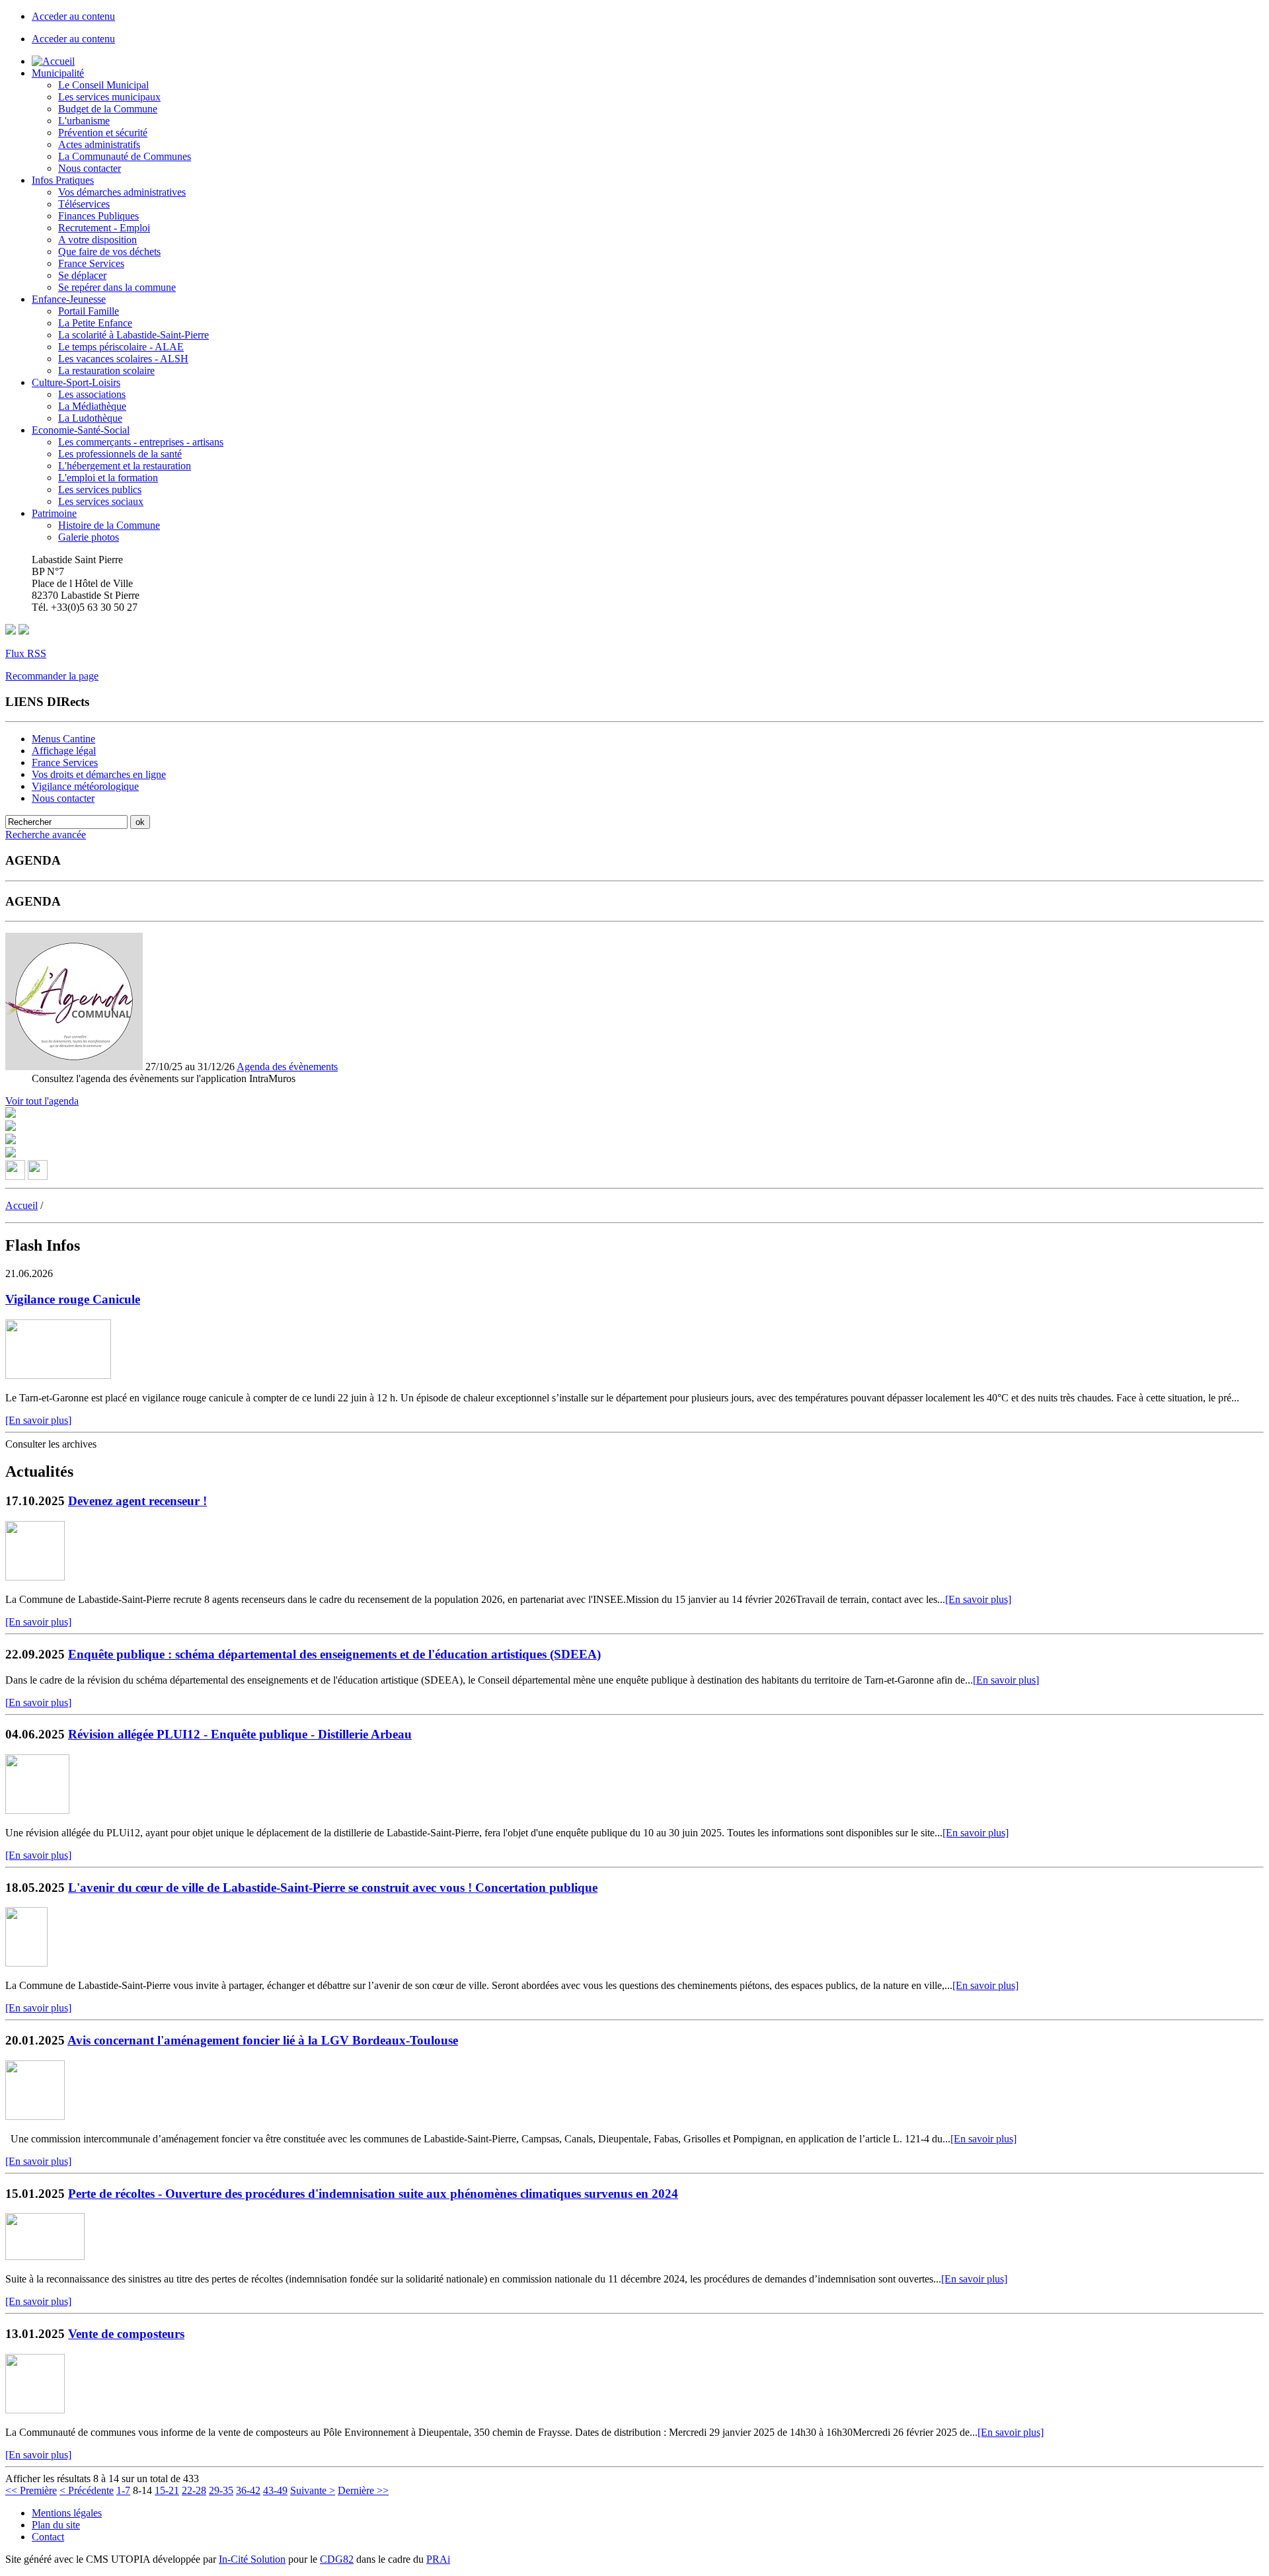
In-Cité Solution (252, 2559)
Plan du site (56, 2525)
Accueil (21, 1205)
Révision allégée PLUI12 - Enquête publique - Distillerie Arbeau (240, 1734)
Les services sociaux (101, 501)
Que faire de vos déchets (109, 252)
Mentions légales (67, 2513)
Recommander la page (52, 676)
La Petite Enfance (95, 323)
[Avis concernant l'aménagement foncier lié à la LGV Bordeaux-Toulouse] (35, 2116)
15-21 (167, 2490)
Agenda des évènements (287, 1067)
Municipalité (58, 73)
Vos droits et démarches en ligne (99, 774)
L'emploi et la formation (108, 478)
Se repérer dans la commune (117, 287)
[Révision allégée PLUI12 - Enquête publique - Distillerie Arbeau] (37, 1810)
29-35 (221, 2490)
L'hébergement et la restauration (125, 466)
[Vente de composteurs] (35, 2410)
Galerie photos (89, 537)
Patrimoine (54, 513)
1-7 (123, 2490)
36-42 (248, 2490)
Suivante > (313, 2490)
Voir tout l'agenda (42, 1101)
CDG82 (337, 2559)
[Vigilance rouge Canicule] (58, 1375)
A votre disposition (97, 240)
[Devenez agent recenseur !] (35, 1577)
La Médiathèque (92, 406)
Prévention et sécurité (103, 133)
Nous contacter (90, 168)
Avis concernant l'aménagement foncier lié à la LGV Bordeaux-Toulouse (263, 2040)
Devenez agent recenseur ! (137, 1501)
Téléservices (84, 204)
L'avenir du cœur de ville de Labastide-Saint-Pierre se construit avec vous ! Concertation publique (333, 1888)
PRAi (438, 2559)
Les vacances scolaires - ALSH (123, 359)
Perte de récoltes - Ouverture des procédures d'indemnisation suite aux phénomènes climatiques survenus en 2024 (373, 2194)
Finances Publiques (98, 216)
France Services (91, 263)
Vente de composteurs (126, 2334)
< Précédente (87, 2490)
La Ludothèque (90, 418)
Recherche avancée (46, 835)
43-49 (275, 2490)
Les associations (92, 394)
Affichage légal (64, 751)
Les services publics (100, 489)
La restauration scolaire (106, 371)
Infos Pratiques (63, 180)
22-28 (194, 2490)
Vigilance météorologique (85, 786)
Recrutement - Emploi (104, 228)
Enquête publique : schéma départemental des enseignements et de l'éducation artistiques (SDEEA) (334, 1654)
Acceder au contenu (73, 16)
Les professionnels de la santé (120, 454)
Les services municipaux (109, 97)
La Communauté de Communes (125, 156)
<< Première (31, 2490)
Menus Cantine (63, 739)
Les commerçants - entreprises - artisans (141, 442)
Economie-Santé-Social (81, 430)
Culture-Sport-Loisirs (76, 382)
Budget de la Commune (108, 109)
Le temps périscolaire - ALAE (121, 347)
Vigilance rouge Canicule (73, 1299)
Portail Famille (89, 311)
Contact (48, 2537)
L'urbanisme (84, 121)
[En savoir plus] (38, 1420)
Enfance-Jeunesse (69, 299)
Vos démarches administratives (122, 192)
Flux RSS (26, 653)
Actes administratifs (99, 144)
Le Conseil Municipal (103, 85)
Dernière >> (363, 2490)
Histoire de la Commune (109, 525)
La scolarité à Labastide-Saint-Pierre (134, 335)
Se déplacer (82, 275)
